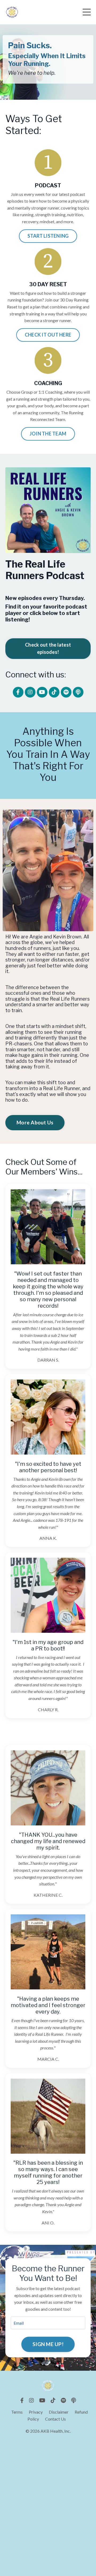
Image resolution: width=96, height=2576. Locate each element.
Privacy (36, 2412)
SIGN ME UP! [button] (48, 2344)
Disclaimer (59, 2412)
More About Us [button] (35, 1122)
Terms (17, 2412)
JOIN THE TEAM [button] (48, 434)
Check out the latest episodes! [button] (48, 648)
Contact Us (55, 2419)
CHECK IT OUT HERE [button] (48, 335)
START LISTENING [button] (48, 236)
